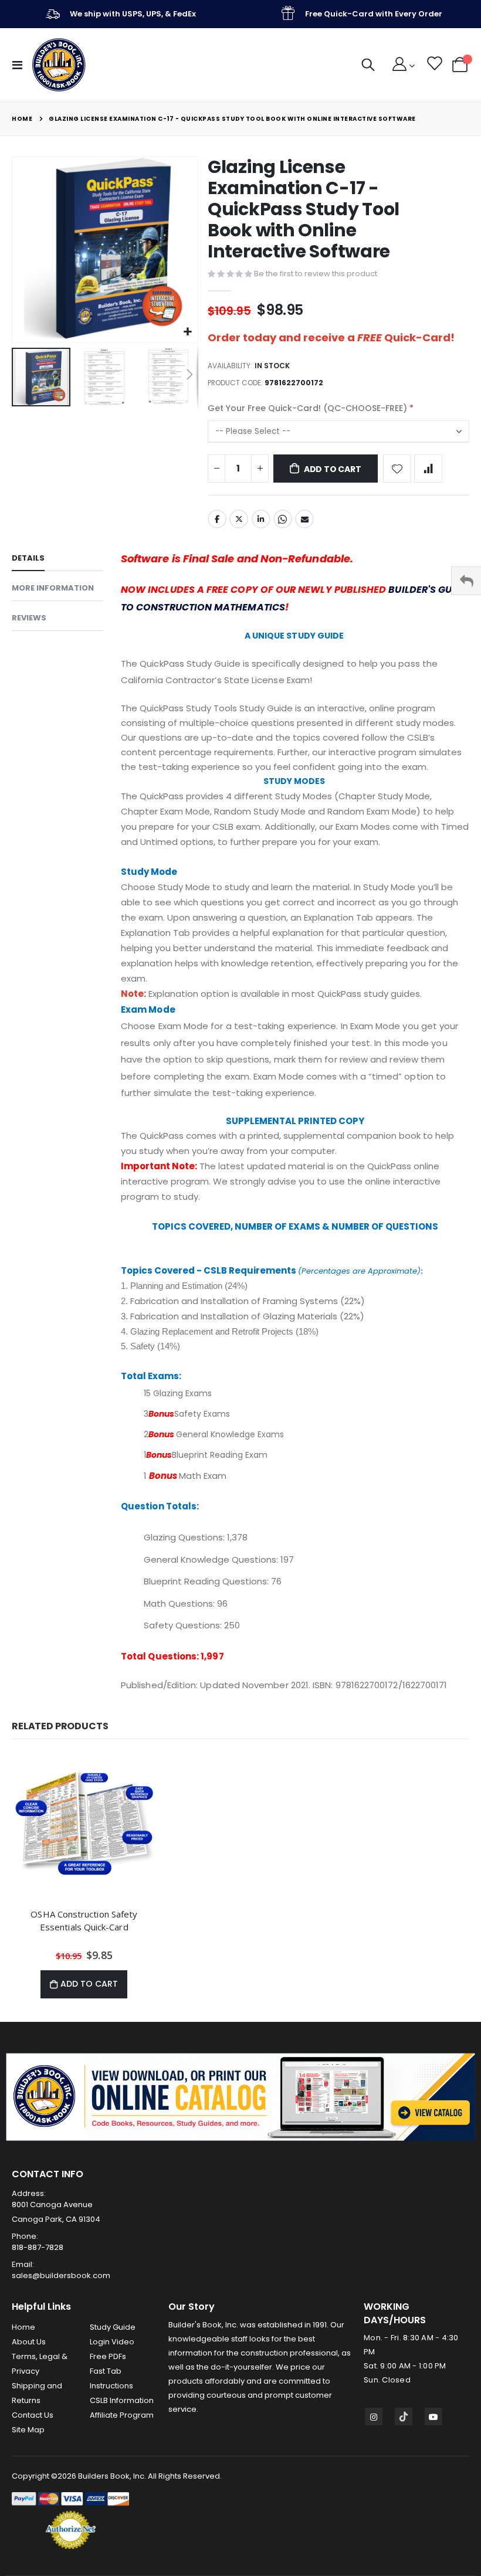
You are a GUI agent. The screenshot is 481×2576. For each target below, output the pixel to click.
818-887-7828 (38, 2247)
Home (22, 119)
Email (304, 519)
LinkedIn (261, 519)
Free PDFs (108, 2356)
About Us (29, 2342)
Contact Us (33, 2415)
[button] (187, 332)
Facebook (217, 519)
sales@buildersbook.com (61, 2275)
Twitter (239, 519)
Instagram (374, 2417)
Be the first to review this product (316, 274)
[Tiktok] (404, 2417)
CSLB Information (122, 2400)
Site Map (28, 2430)
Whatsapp (283, 519)
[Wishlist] (434, 65)
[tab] (57, 560)
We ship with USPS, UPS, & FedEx (133, 14)
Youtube (433, 2417)
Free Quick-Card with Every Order (374, 14)
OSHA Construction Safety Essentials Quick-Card (84, 1920)
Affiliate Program (122, 2415)
